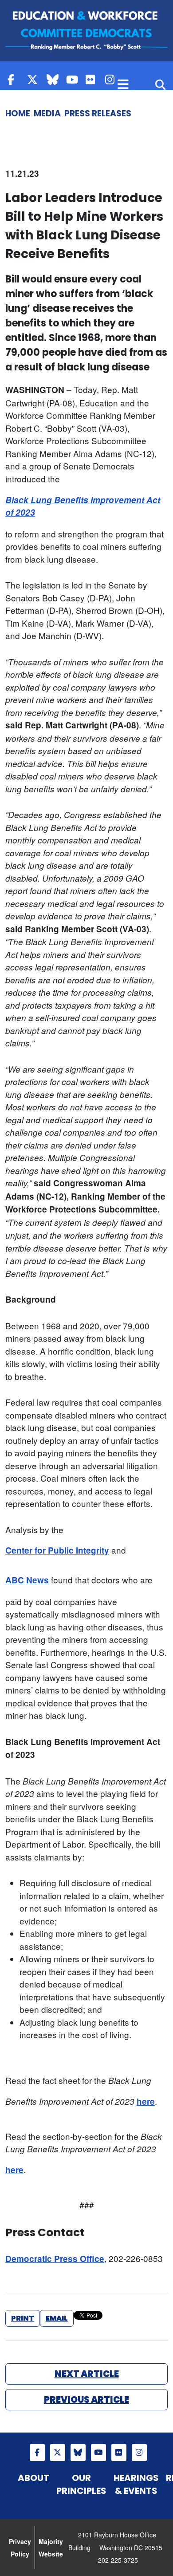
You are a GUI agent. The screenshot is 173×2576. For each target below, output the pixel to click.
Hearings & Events (136, 2484)
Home (18, 113)
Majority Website (51, 2548)
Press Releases (98, 113)
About (33, 2478)
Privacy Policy (20, 2548)
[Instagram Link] (113, 79)
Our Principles (81, 2484)
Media (47, 113)
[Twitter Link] (35, 79)
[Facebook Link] (15, 79)
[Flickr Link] (93, 79)
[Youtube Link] (74, 79)
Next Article (87, 2374)
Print (23, 2318)
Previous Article (86, 2400)
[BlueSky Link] (54, 79)
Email (57, 2318)
